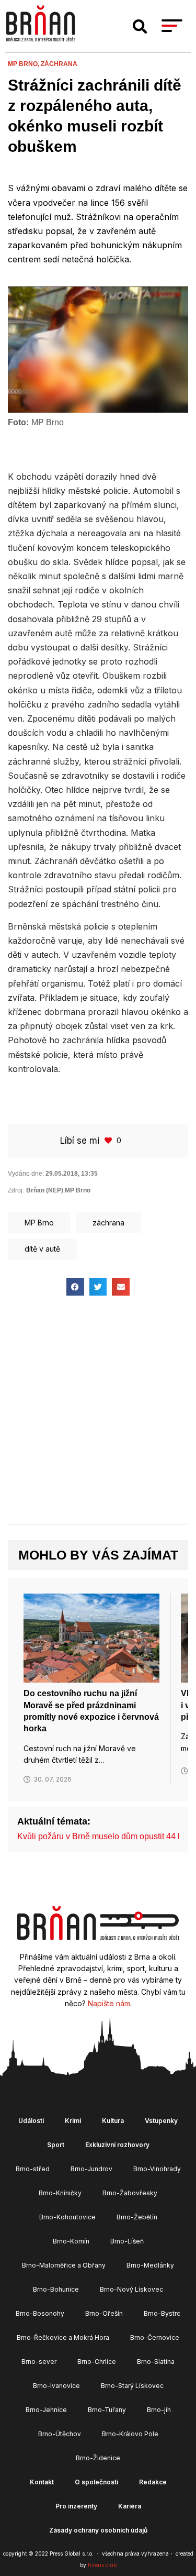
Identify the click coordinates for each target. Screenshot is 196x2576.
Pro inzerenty (76, 2506)
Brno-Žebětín (137, 2217)
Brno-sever (39, 2362)
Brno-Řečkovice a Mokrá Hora (63, 2337)
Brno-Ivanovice (56, 2386)
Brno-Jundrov (91, 2169)
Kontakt (42, 2482)
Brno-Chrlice (97, 2362)
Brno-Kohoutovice (67, 2217)
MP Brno (39, 1223)
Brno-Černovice (155, 2337)
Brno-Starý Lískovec (132, 2386)
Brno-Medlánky (150, 2265)
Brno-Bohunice (56, 2289)
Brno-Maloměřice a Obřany (64, 2265)
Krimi (73, 2121)
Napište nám (109, 2003)
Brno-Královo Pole (130, 2434)
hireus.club (102, 2565)
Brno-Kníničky (60, 2193)
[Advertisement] (98, 1419)
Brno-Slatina (156, 2362)
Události (31, 2121)
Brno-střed (33, 2169)
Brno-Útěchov (60, 2434)
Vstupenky (161, 2121)
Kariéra (130, 2506)
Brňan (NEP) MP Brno (58, 1190)
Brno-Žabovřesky (130, 2193)
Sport (56, 2145)
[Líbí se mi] (109, 1140)
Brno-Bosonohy (40, 2313)
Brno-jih (159, 2410)
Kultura (113, 2121)
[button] (140, 27)
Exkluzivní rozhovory (117, 2145)
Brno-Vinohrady (157, 2169)
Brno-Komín (71, 2241)
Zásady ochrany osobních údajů (98, 2530)
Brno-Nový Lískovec (131, 2289)
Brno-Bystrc (162, 2313)
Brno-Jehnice (46, 2410)
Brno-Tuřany (107, 2410)
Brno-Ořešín (104, 2313)
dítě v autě (42, 1249)
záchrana (59, 64)
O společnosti (96, 2482)
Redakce (153, 2482)
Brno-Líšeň (127, 2241)
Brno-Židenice (98, 2458)
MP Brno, (24, 64)
